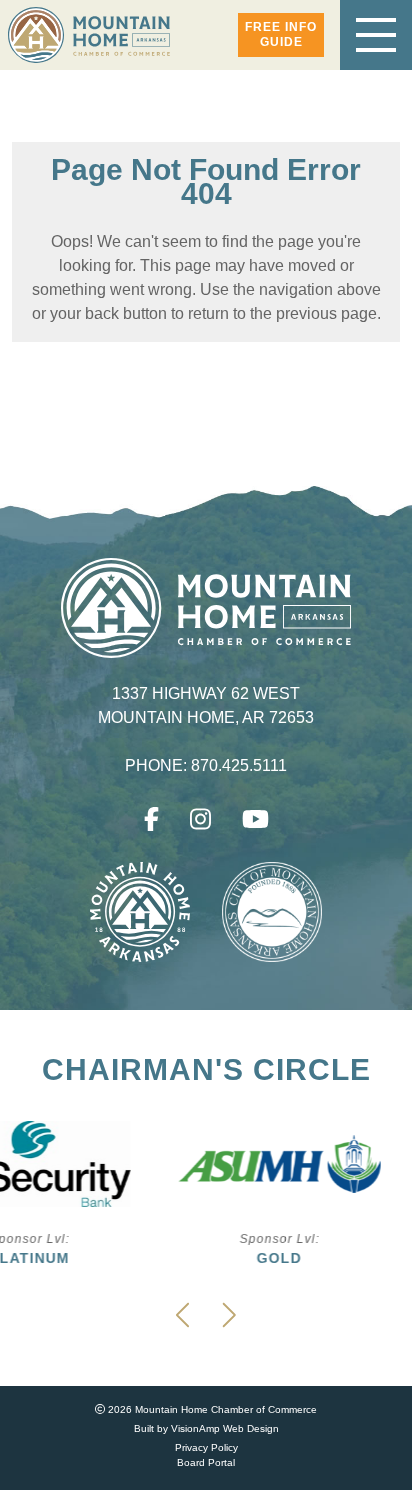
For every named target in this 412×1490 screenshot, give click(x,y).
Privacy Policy (206, 1447)
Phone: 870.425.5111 (206, 766)
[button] (281, 35)
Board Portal (206, 1462)
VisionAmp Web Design (225, 1428)
